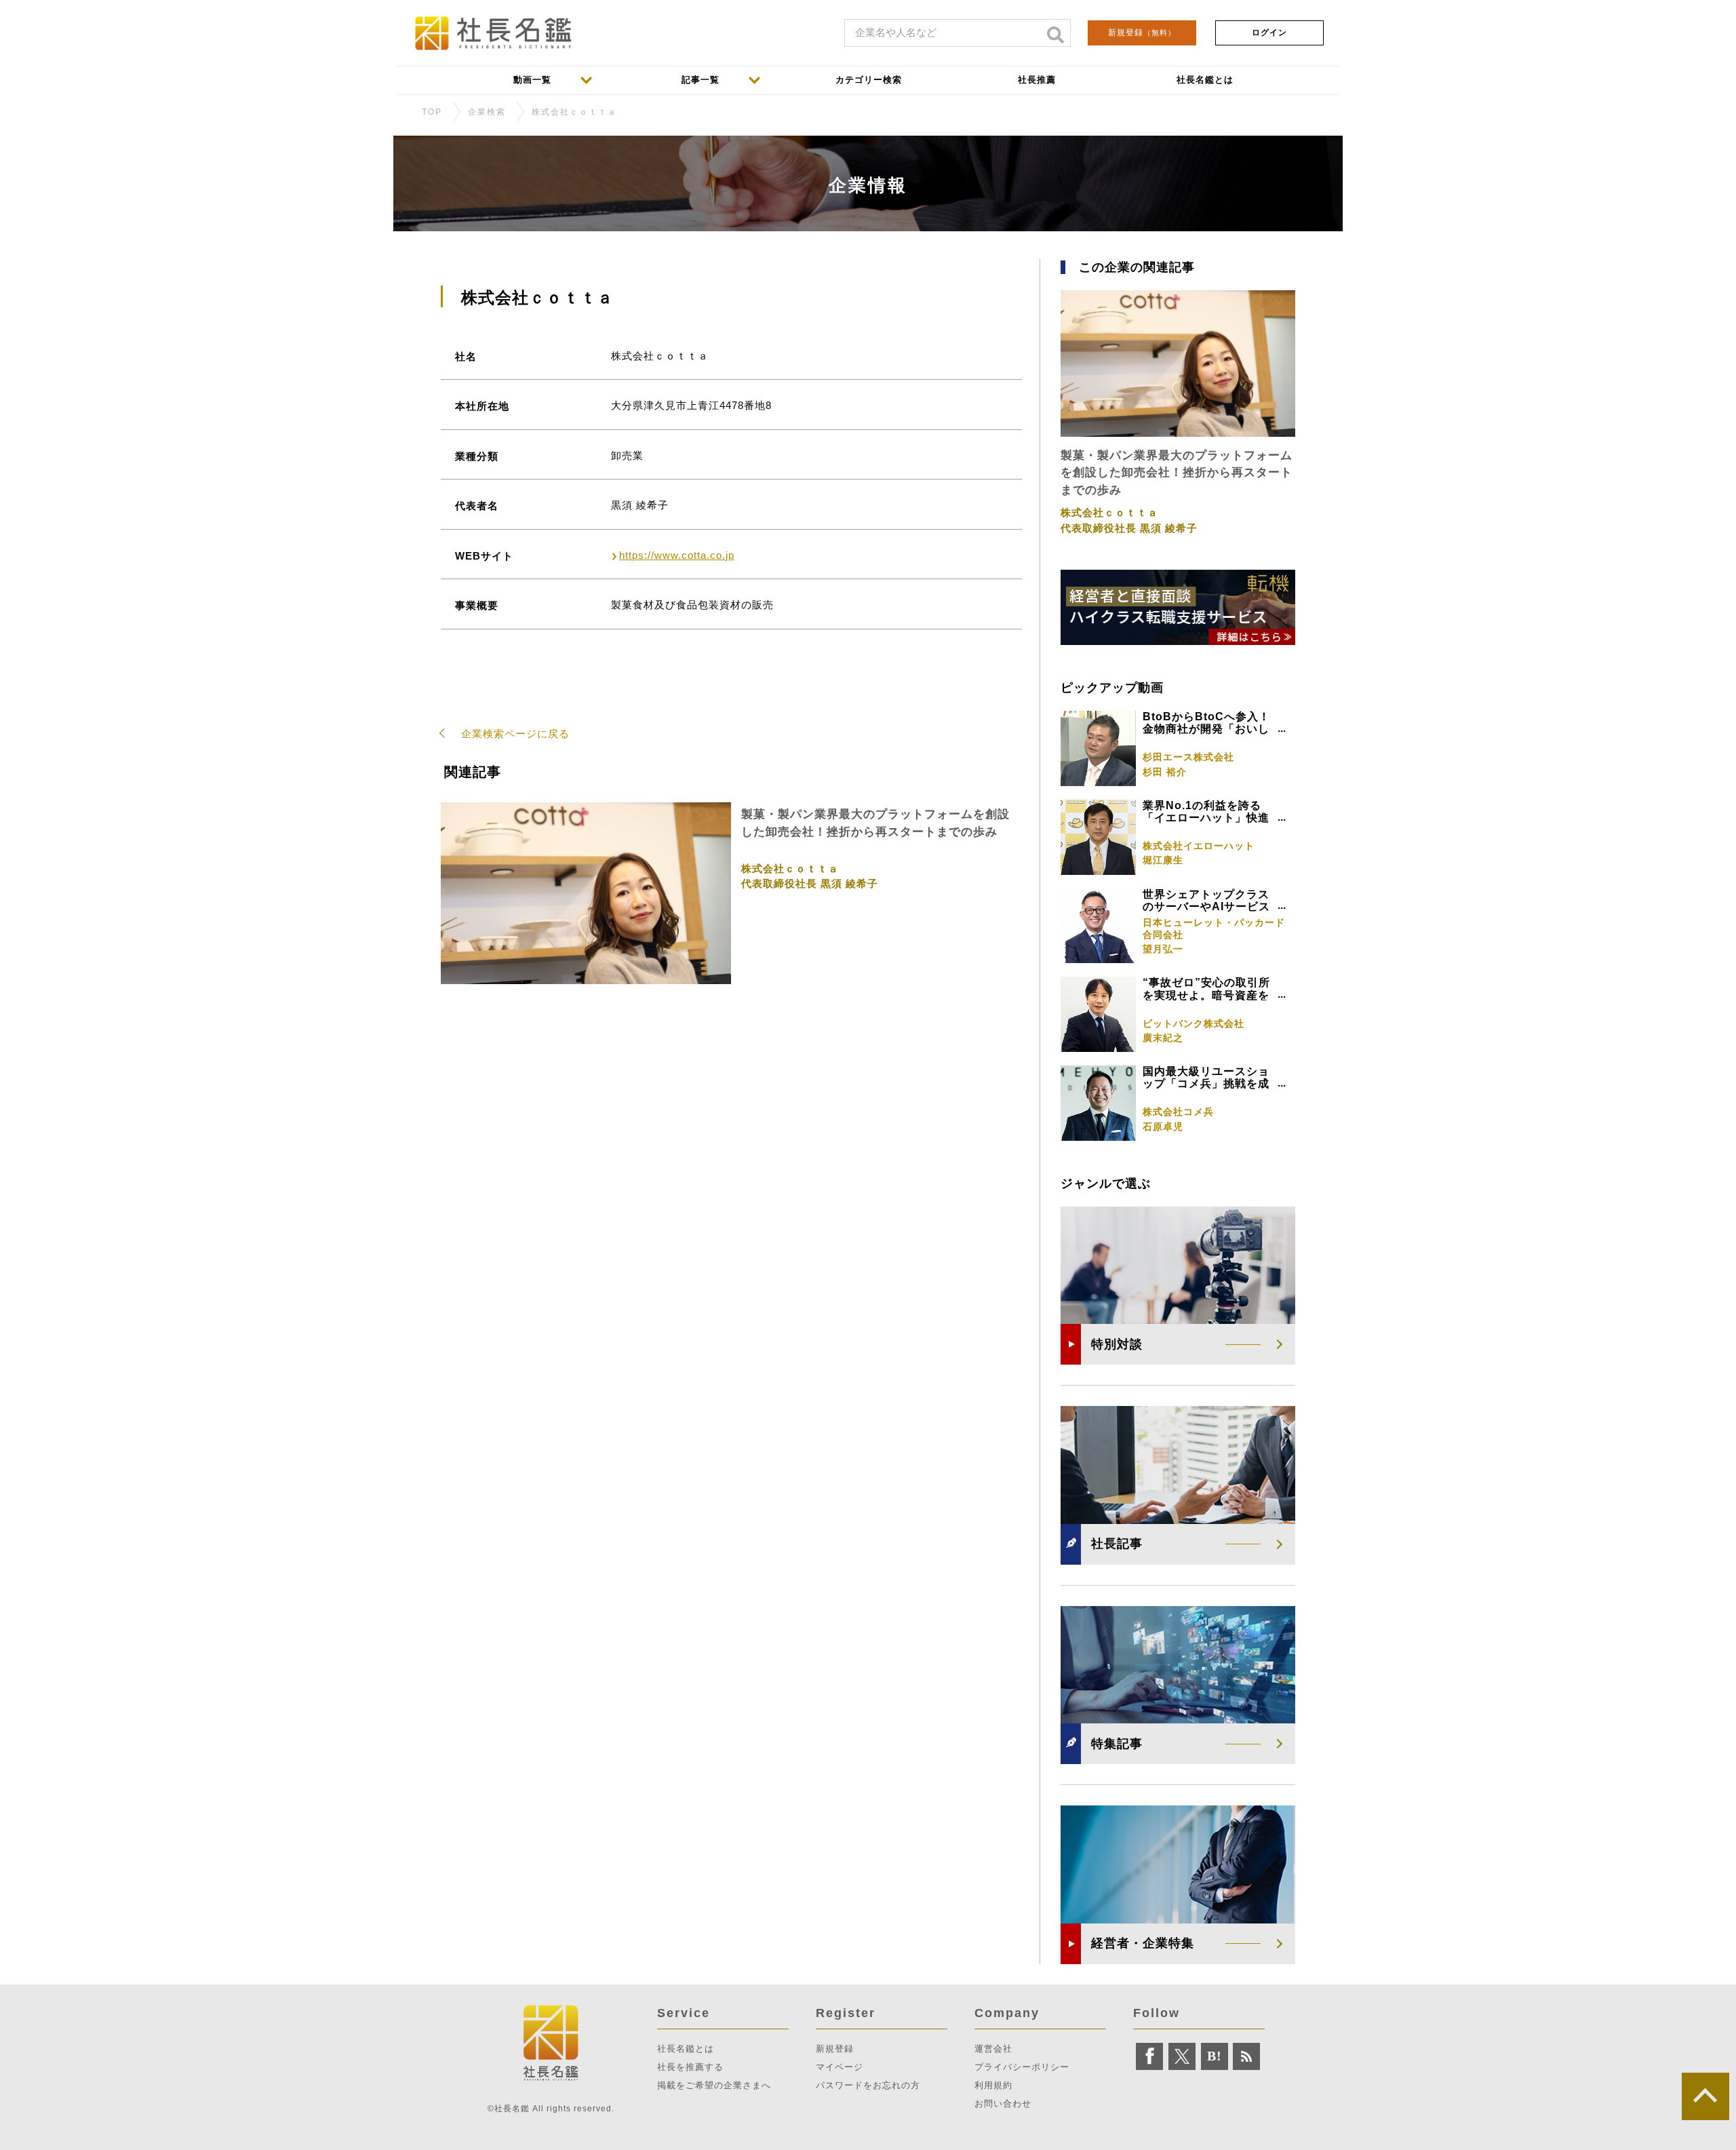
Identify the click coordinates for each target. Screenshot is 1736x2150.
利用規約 (993, 2085)
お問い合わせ (1003, 2104)
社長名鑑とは (686, 2049)
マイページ (840, 2067)
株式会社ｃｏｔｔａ (574, 112)
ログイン (1269, 33)
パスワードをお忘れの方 (868, 2085)
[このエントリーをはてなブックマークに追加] (1215, 2056)
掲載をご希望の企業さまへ (714, 2085)
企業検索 (487, 112)
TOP (432, 112)
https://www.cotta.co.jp (677, 555)
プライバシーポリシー (1022, 2067)
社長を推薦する (690, 2067)
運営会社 (993, 2049)
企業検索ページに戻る (515, 734)
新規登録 (1142, 33)
